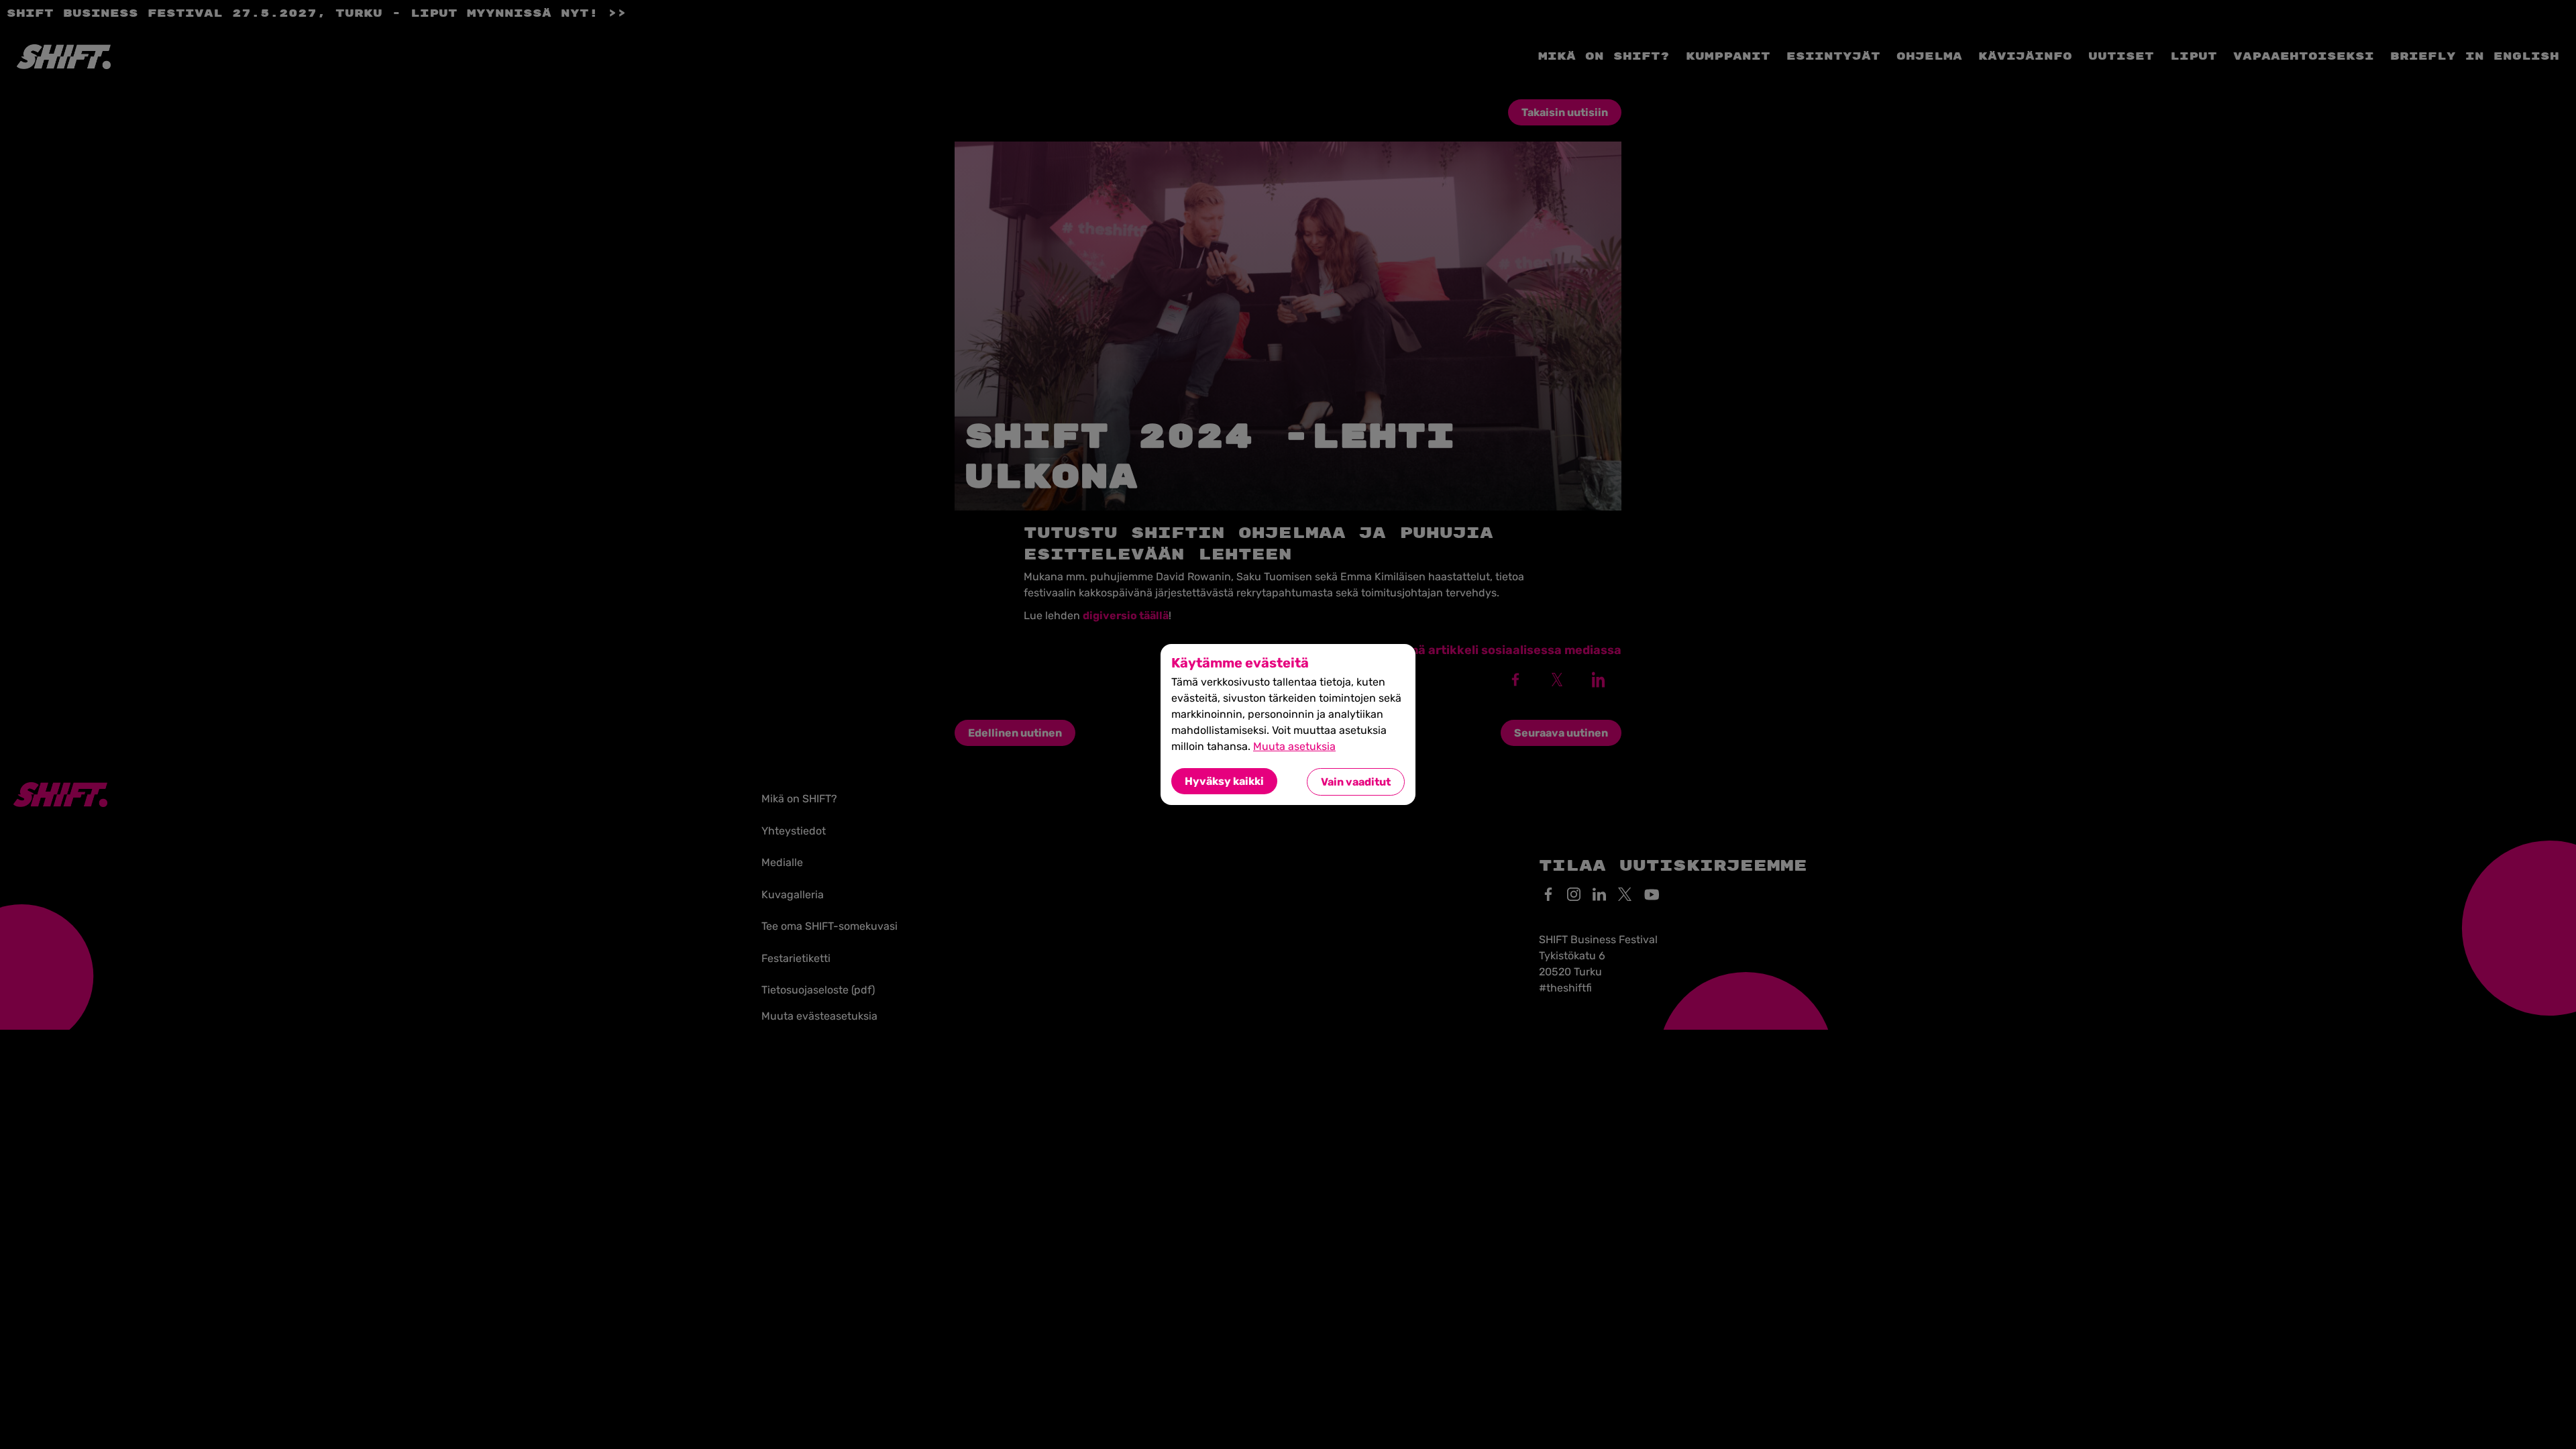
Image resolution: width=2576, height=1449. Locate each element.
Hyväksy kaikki (1224, 781)
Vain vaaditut (1356, 782)
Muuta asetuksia (1294, 746)
